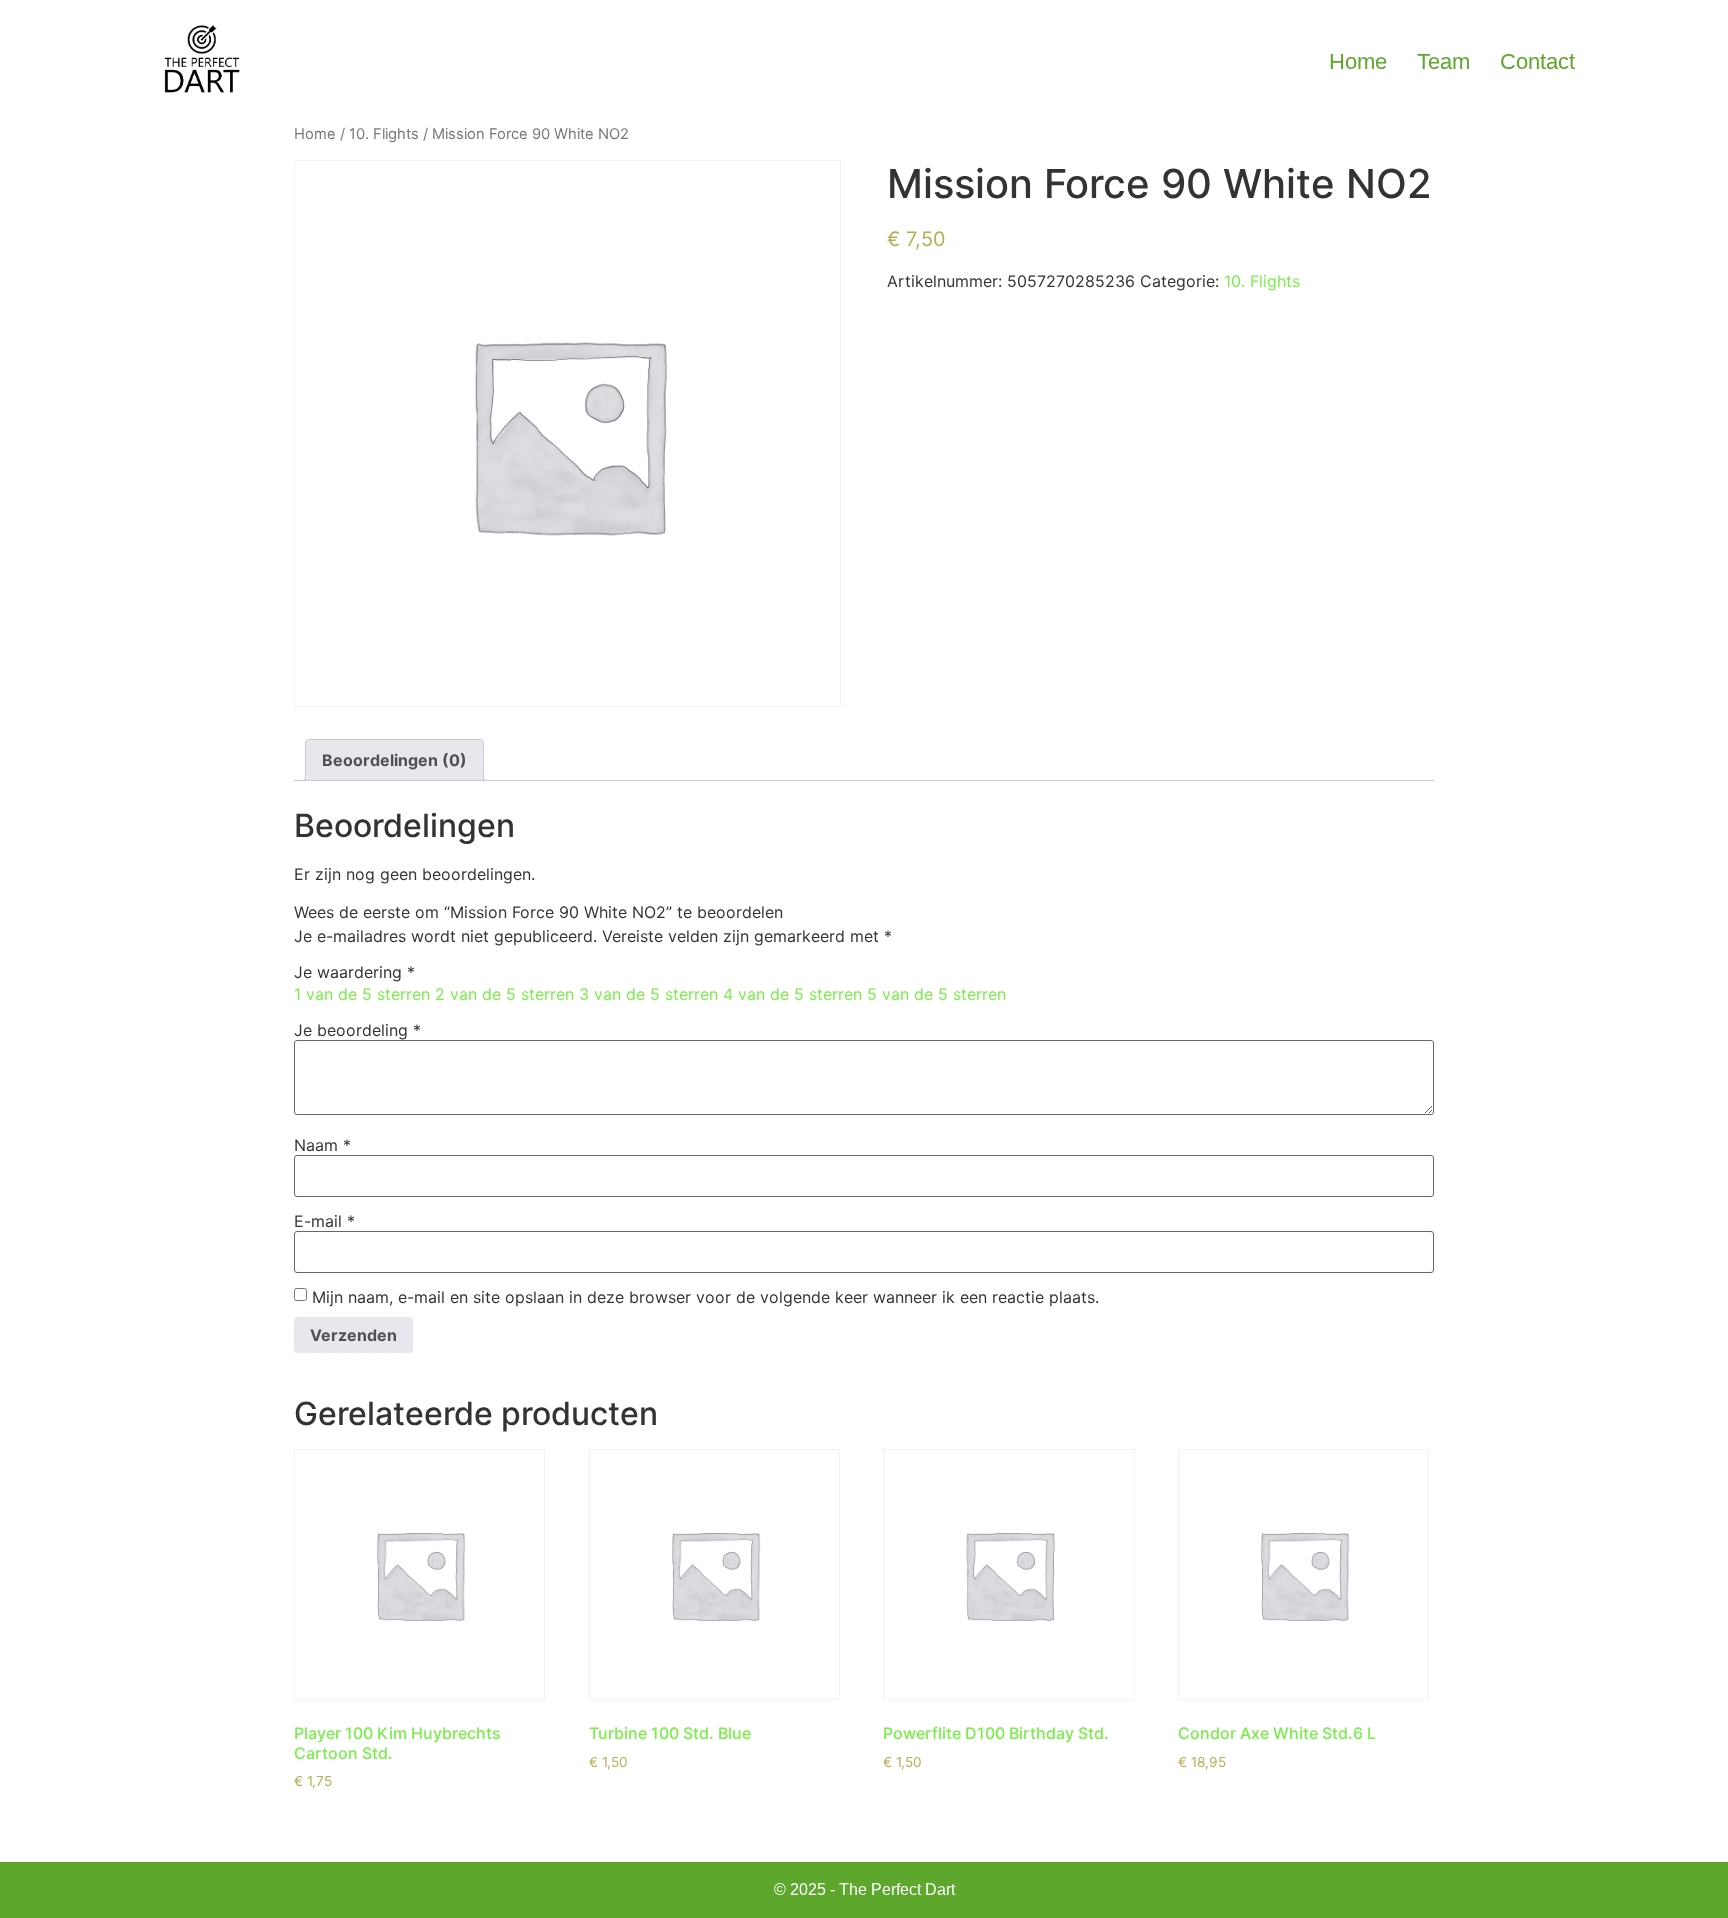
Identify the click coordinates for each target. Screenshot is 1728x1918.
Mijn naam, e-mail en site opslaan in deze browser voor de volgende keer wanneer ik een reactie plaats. (705, 1297)
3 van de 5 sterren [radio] (648, 994)
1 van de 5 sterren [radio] (362, 994)
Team (1443, 61)
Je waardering (354, 972)
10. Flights (384, 134)
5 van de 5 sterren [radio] (936, 994)
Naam (322, 1145)
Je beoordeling (357, 1030)
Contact (1537, 61)
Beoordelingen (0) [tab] (394, 760)
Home (1358, 61)
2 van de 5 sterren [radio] (504, 994)
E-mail (324, 1221)
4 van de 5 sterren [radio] (792, 994)
